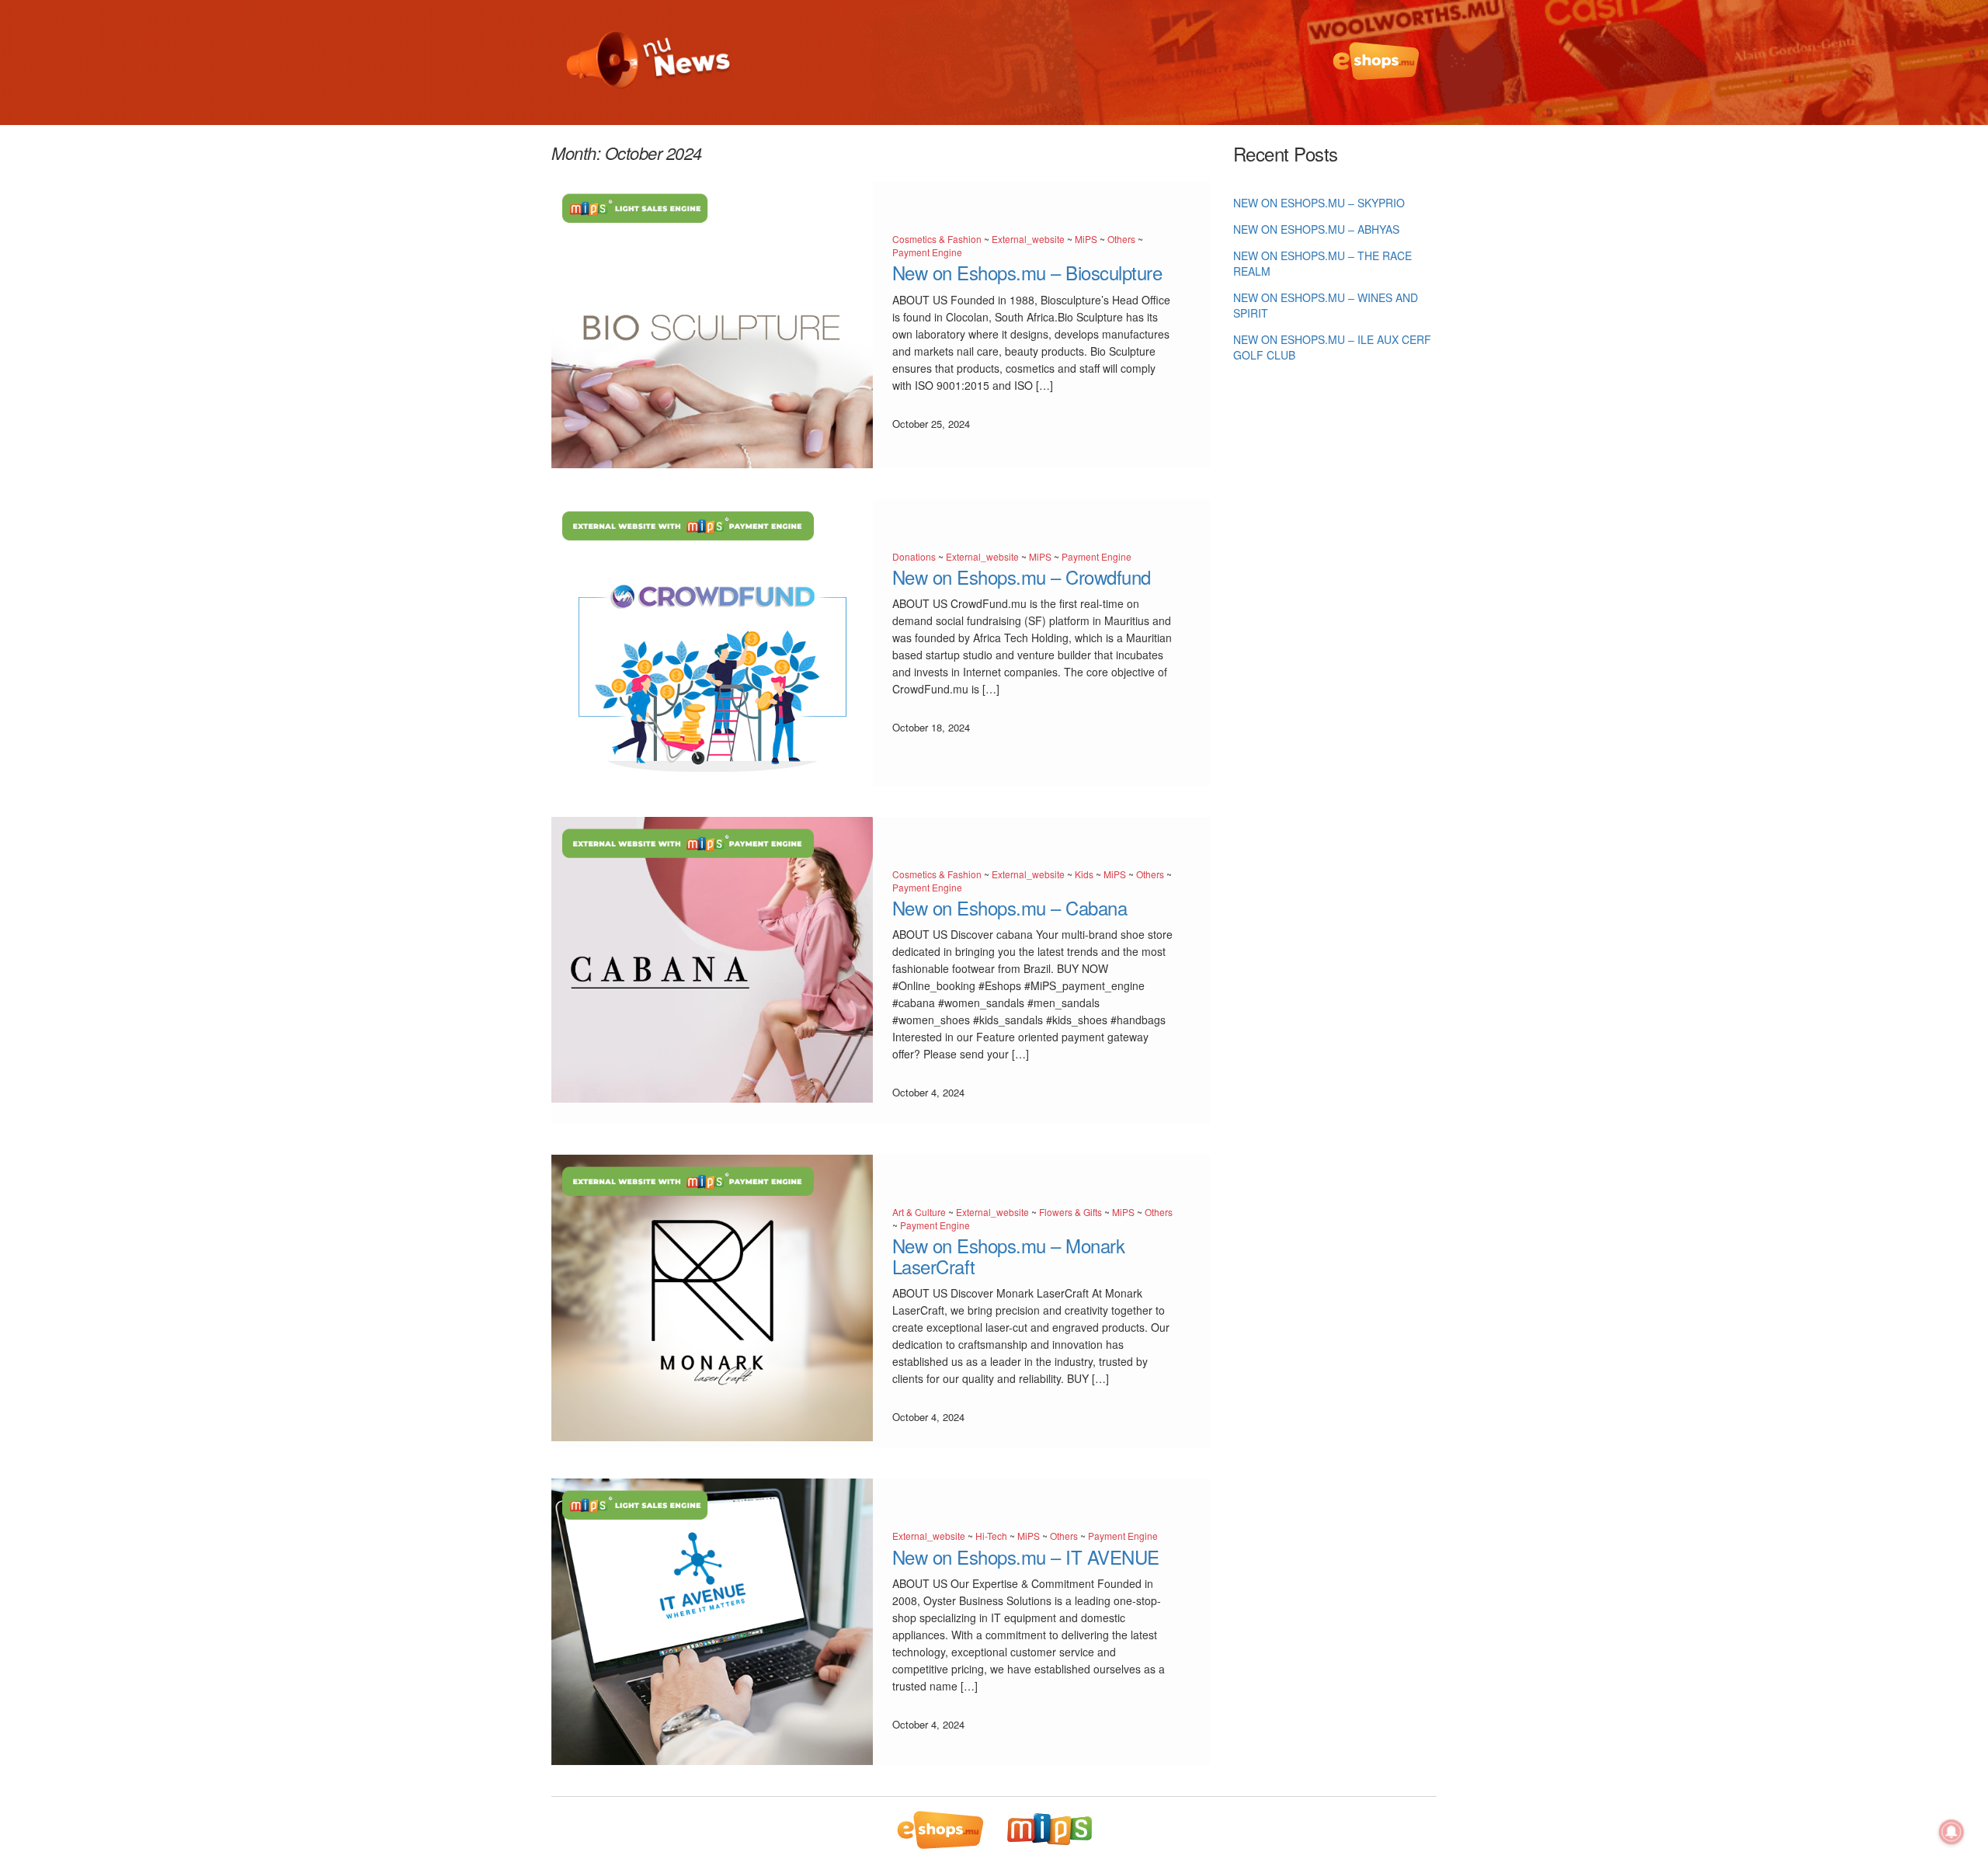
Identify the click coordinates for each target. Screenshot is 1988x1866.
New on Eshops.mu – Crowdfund (1022, 577)
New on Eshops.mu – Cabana (1010, 907)
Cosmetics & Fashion (937, 239)
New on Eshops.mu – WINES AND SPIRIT (1326, 305)
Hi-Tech (991, 1536)
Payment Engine (927, 252)
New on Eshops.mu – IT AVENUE (1026, 1557)
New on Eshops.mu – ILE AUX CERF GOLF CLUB (1332, 347)
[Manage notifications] (1952, 1832)
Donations (914, 556)
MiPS (1086, 239)
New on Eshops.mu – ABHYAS (1316, 229)
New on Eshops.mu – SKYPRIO (1319, 203)
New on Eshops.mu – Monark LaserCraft (1009, 1255)
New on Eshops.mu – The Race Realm (1322, 263)
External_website (1028, 239)
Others (1121, 239)
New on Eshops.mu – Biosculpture (1027, 272)
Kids (1084, 874)
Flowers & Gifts (1070, 1212)
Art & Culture (919, 1212)
